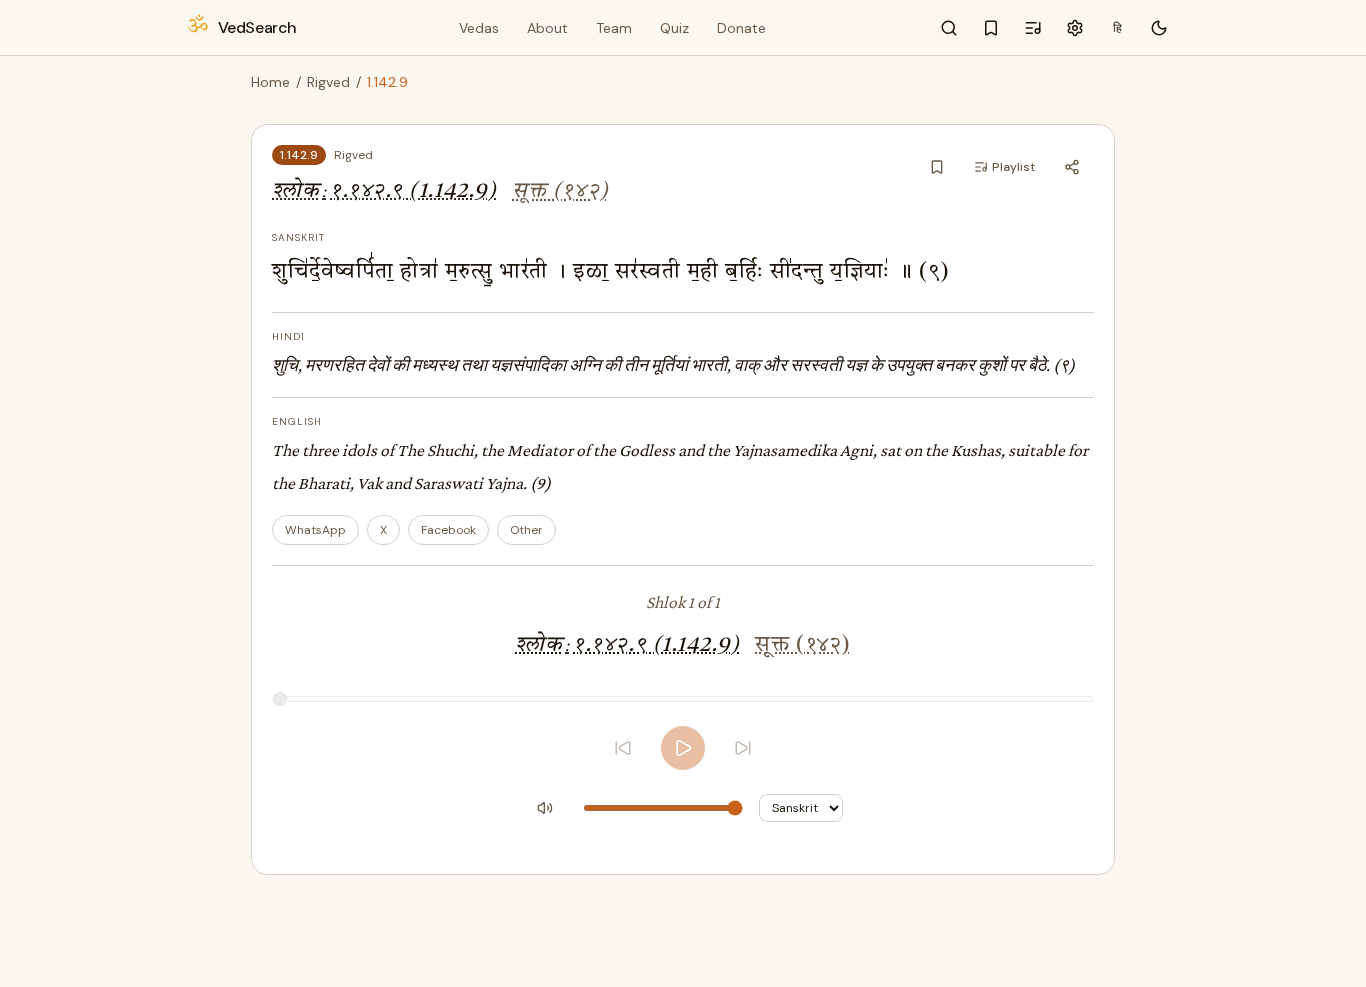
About (547, 28)
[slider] (683, 699)
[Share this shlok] (1072, 167)
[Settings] (1075, 28)
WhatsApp (315, 530)
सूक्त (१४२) (560, 191)
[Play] (683, 748)
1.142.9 (299, 155)
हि (1117, 28)
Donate (741, 28)
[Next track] (743, 748)
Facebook (448, 530)
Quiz (674, 28)
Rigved (328, 82)
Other (526, 530)
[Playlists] (1033, 28)
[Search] (949, 28)
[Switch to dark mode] (1159, 28)
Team (614, 28)
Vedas (479, 28)
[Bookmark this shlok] (937, 167)
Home (270, 82)
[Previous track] (623, 748)
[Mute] (545, 808)
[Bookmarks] (991, 28)
